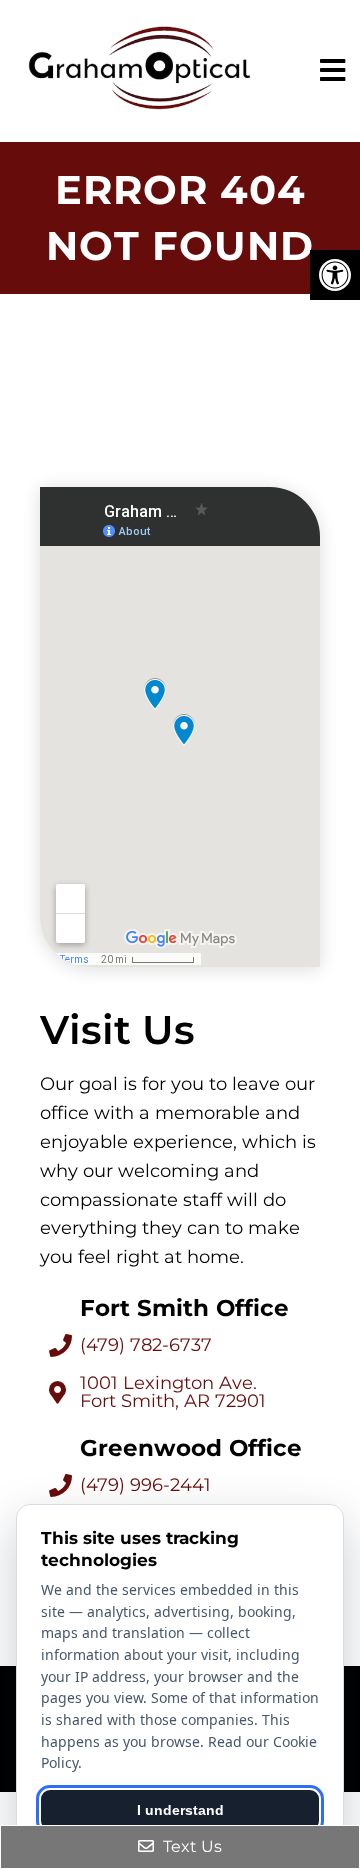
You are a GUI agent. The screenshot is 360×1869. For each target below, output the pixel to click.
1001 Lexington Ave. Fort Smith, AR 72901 (173, 1392)
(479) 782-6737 (146, 1345)
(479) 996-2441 (145, 1485)
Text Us (190, 1846)
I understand (180, 1810)
